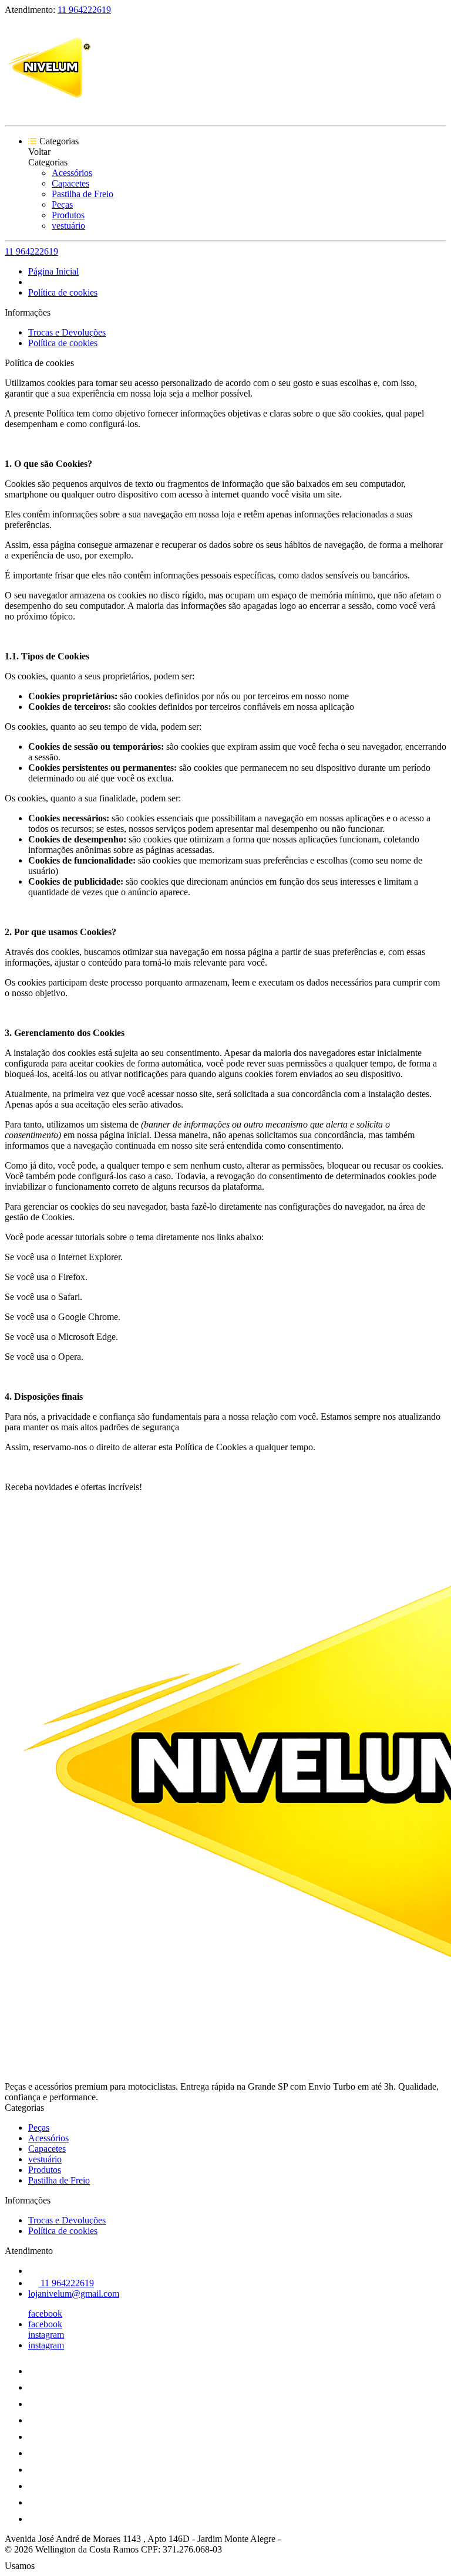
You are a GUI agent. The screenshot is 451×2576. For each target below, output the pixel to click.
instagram (46, 2335)
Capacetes (70, 183)
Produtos (68, 215)
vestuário (68, 226)
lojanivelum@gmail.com (74, 2294)
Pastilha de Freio (83, 194)
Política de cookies (63, 292)
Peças (62, 204)
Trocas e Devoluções (67, 332)
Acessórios (72, 173)
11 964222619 (84, 10)
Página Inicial (53, 271)
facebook (45, 2313)
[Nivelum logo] (49, 111)
